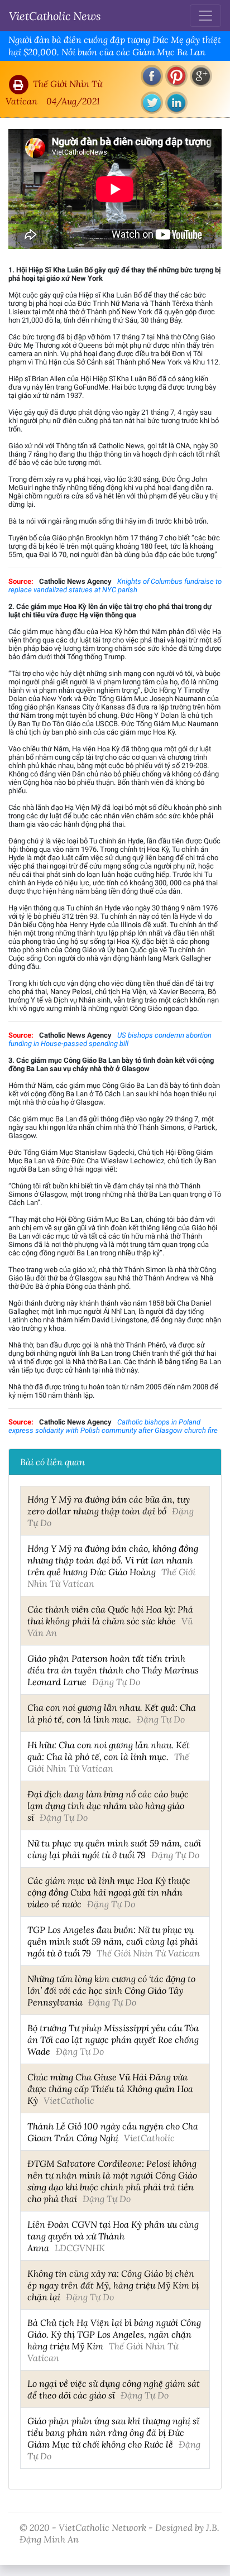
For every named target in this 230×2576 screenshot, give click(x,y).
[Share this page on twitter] (152, 103)
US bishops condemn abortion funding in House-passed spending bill (110, 1039)
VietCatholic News (55, 16)
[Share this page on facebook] (152, 76)
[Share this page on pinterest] (176, 76)
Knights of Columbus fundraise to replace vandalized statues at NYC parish (115, 586)
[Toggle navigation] (205, 16)
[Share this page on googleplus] (201, 76)
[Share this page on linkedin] (176, 103)
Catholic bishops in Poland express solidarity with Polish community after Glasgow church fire (113, 1426)
